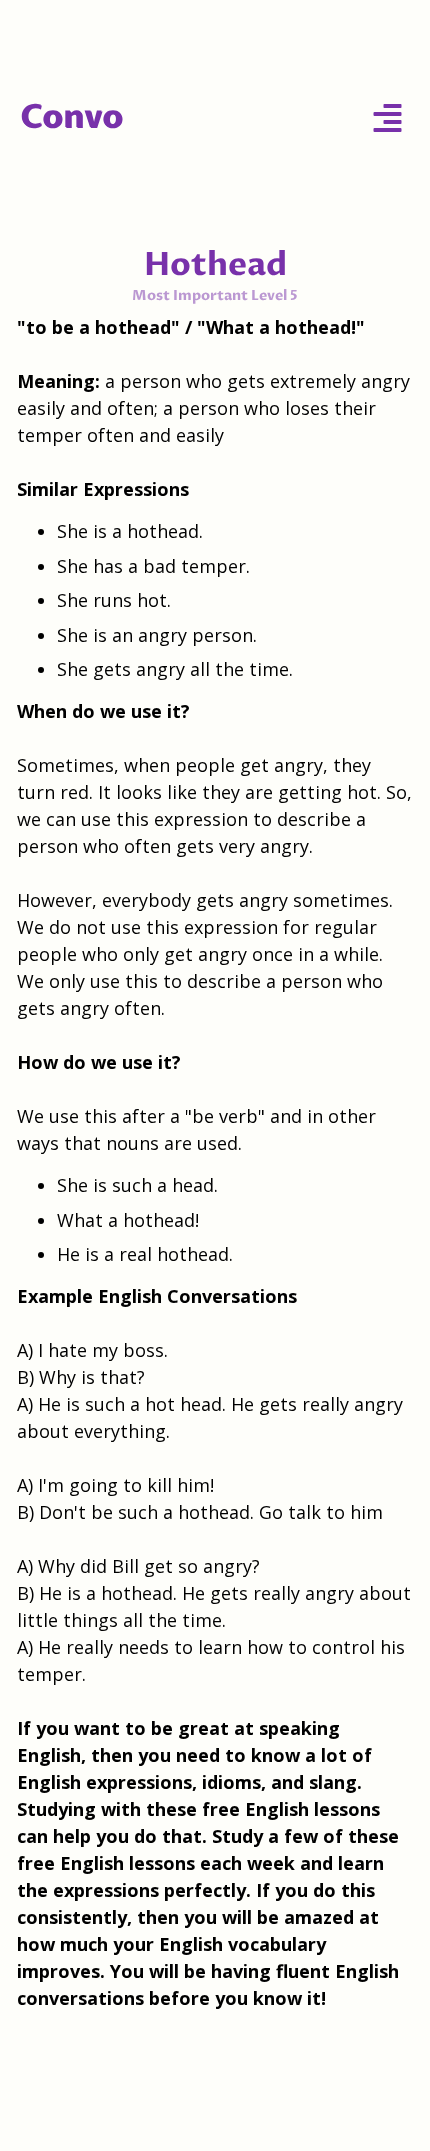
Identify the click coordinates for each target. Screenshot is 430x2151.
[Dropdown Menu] (387, 117)
